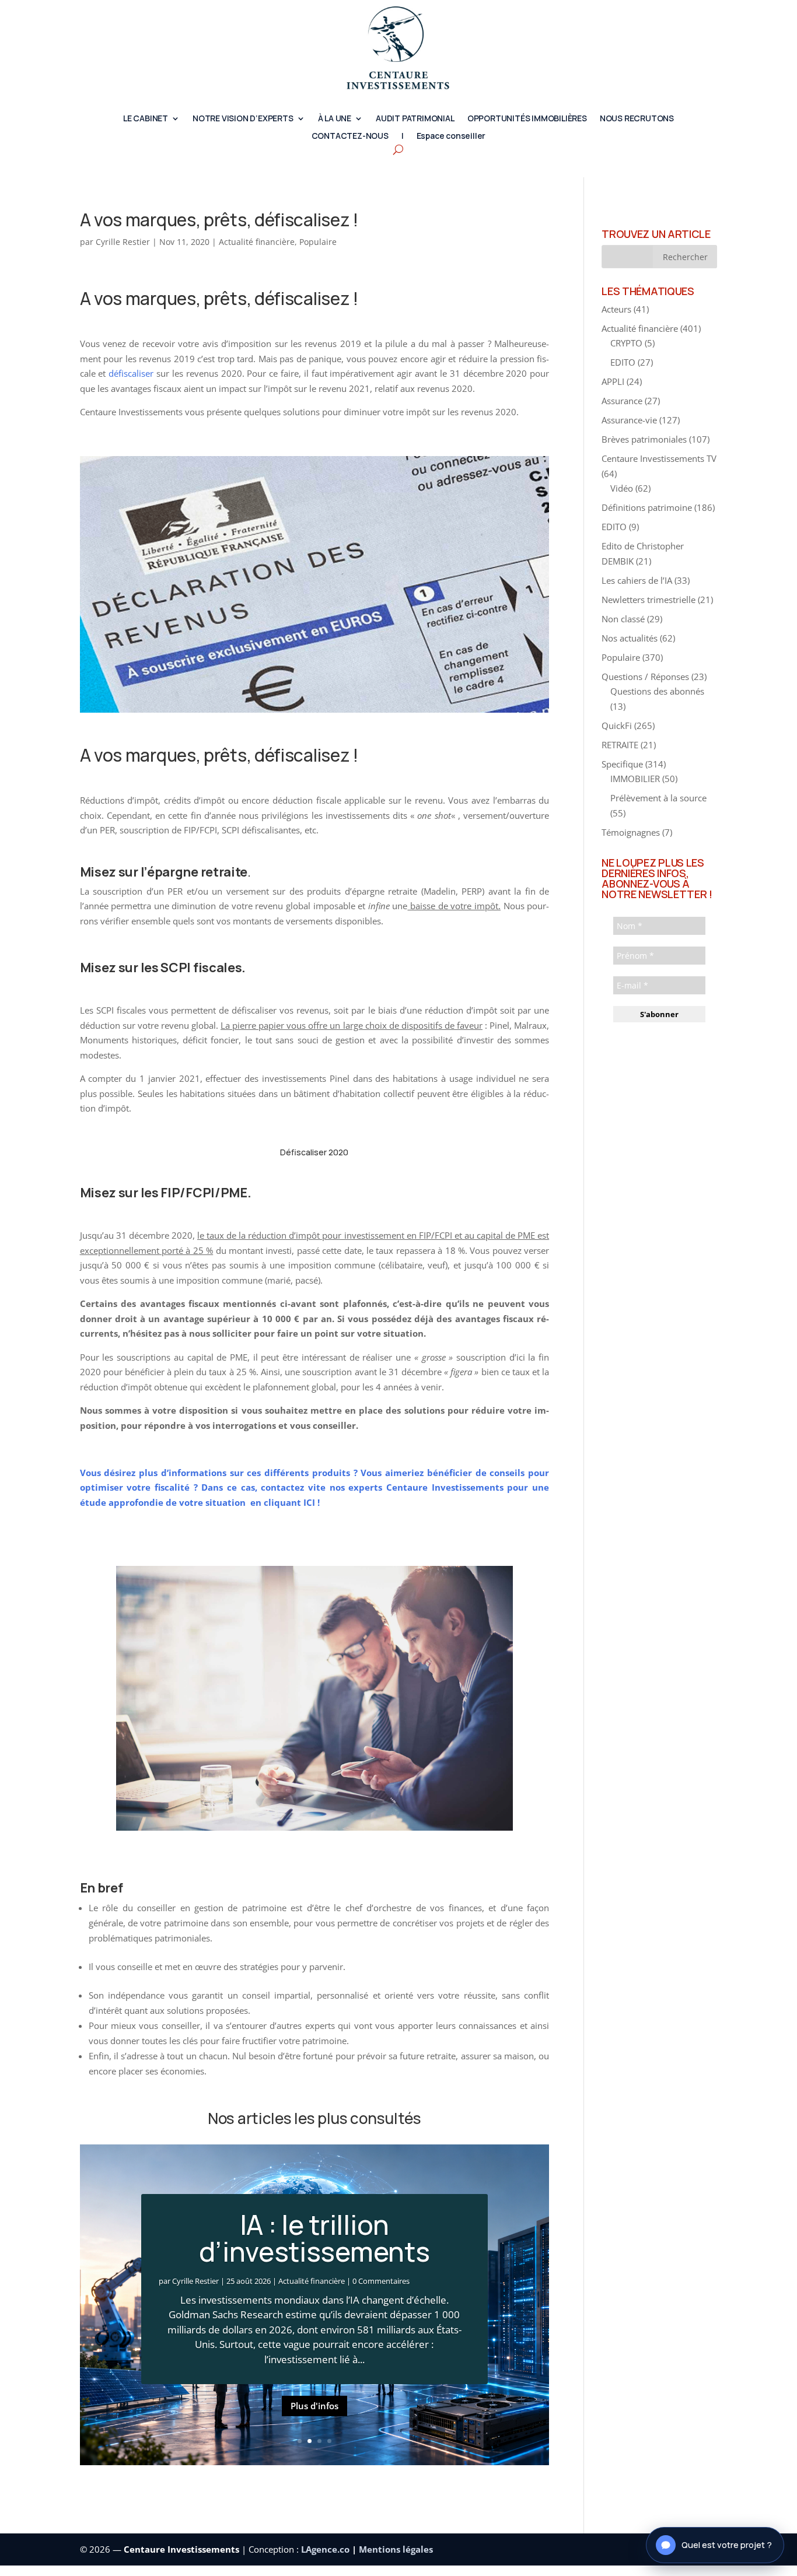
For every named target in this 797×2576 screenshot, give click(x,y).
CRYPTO (626, 343)
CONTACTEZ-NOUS (350, 136)
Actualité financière (257, 242)
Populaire (318, 242)
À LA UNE (335, 119)
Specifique (622, 764)
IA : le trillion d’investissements (314, 2238)
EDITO (623, 362)
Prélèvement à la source (658, 798)
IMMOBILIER (635, 779)
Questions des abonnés (657, 691)
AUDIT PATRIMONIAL (415, 119)
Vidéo (622, 488)
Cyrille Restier (123, 242)
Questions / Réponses (645, 677)
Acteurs (616, 309)
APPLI (613, 381)
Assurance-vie (629, 420)
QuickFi (617, 726)
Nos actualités (630, 638)
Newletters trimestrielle (649, 600)
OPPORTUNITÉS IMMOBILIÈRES (527, 119)
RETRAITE (620, 745)
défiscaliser (131, 373)
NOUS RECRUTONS (637, 119)
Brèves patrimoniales (644, 439)
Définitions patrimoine (647, 507)
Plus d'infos (314, 2406)
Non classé (623, 619)
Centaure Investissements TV (659, 458)
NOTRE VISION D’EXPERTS (243, 119)
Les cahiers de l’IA (637, 580)
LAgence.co (326, 2549)
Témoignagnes (631, 832)
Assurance (622, 401)
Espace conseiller (451, 136)
